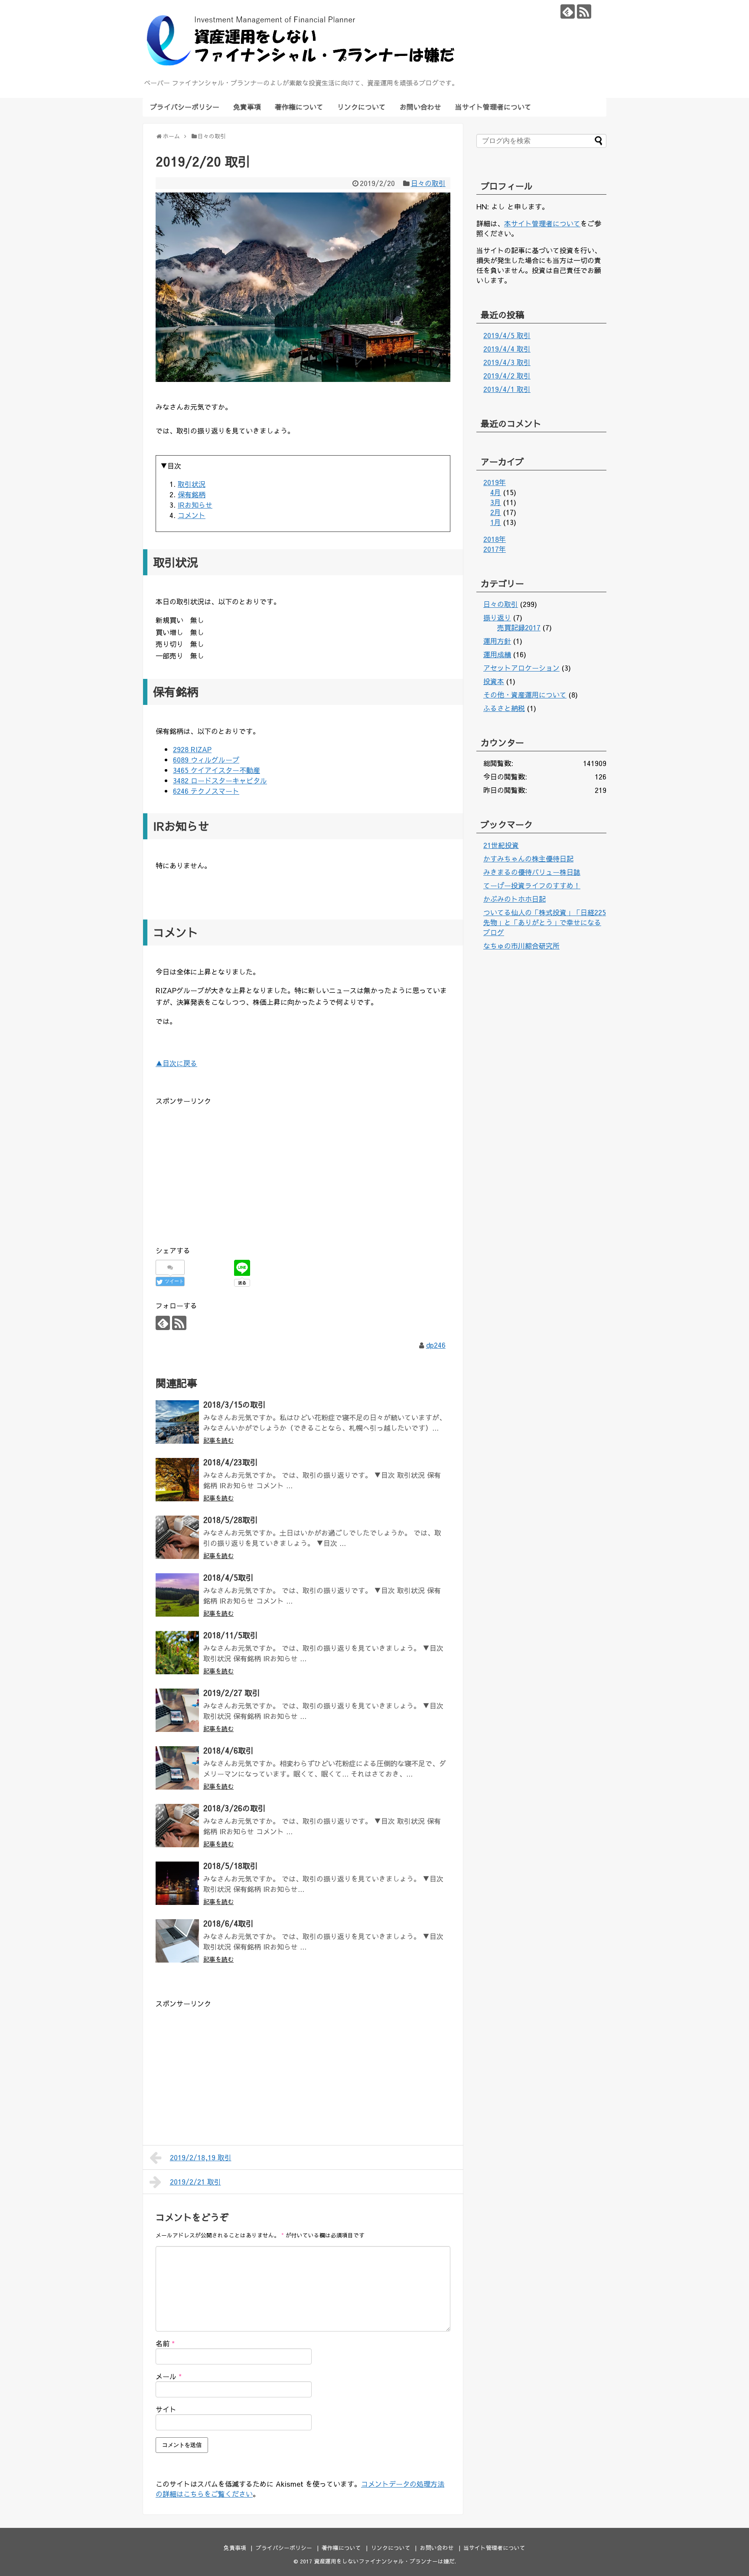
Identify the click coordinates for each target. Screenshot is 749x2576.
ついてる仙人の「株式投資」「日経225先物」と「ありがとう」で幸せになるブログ (545, 922)
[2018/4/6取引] (177, 1768)
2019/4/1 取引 (507, 389)
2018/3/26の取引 (234, 1808)
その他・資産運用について (525, 695)
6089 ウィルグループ (206, 760)
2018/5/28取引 (231, 1520)
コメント (192, 515)
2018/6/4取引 (228, 1923)
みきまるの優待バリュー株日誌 (532, 872)
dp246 (436, 1345)
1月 (496, 522)
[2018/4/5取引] (177, 1595)
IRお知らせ (195, 505)
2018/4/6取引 (228, 1750)
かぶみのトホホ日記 (515, 899)
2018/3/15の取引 (234, 1404)
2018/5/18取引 (231, 1866)
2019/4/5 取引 (507, 335)
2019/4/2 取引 (507, 375)
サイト (166, 2409)
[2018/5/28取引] (177, 1537)
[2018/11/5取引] (177, 1653)
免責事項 (247, 107)
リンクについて (361, 107)
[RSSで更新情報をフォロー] (584, 11)
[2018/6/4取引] (177, 1941)
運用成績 (497, 654)
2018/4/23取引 (231, 1462)
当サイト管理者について (493, 107)
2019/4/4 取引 (507, 349)
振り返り (497, 617)
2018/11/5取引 (231, 1635)
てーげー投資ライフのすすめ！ (532, 885)
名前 (165, 2343)
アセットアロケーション (521, 668)
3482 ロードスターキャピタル (220, 780)
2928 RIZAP (192, 749)
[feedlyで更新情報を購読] (568, 11)
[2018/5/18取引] (177, 1883)
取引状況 (192, 484)
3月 (496, 502)
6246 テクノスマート (206, 791)
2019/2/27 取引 (232, 1693)
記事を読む (218, 1440)
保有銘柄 (192, 494)
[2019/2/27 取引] (177, 1710)
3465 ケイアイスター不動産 (217, 770)
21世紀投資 (501, 845)
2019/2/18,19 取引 (201, 2157)
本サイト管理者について (542, 223)
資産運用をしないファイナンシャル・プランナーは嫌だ (384, 2561)
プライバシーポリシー (185, 107)
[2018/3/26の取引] (177, 1826)
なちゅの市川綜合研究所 (521, 946)
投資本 (494, 681)
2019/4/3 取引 (507, 362)
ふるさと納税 (504, 708)
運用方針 (497, 641)
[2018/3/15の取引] (177, 1422)
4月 (496, 492)
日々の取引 (428, 183)
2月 (496, 512)
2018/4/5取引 (228, 1577)
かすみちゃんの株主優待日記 (528, 858)
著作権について (299, 107)
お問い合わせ (420, 107)
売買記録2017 (519, 627)
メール (169, 2376)
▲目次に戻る (176, 1063)
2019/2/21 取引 (195, 2181)
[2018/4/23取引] (177, 1480)
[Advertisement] (228, 1168)
